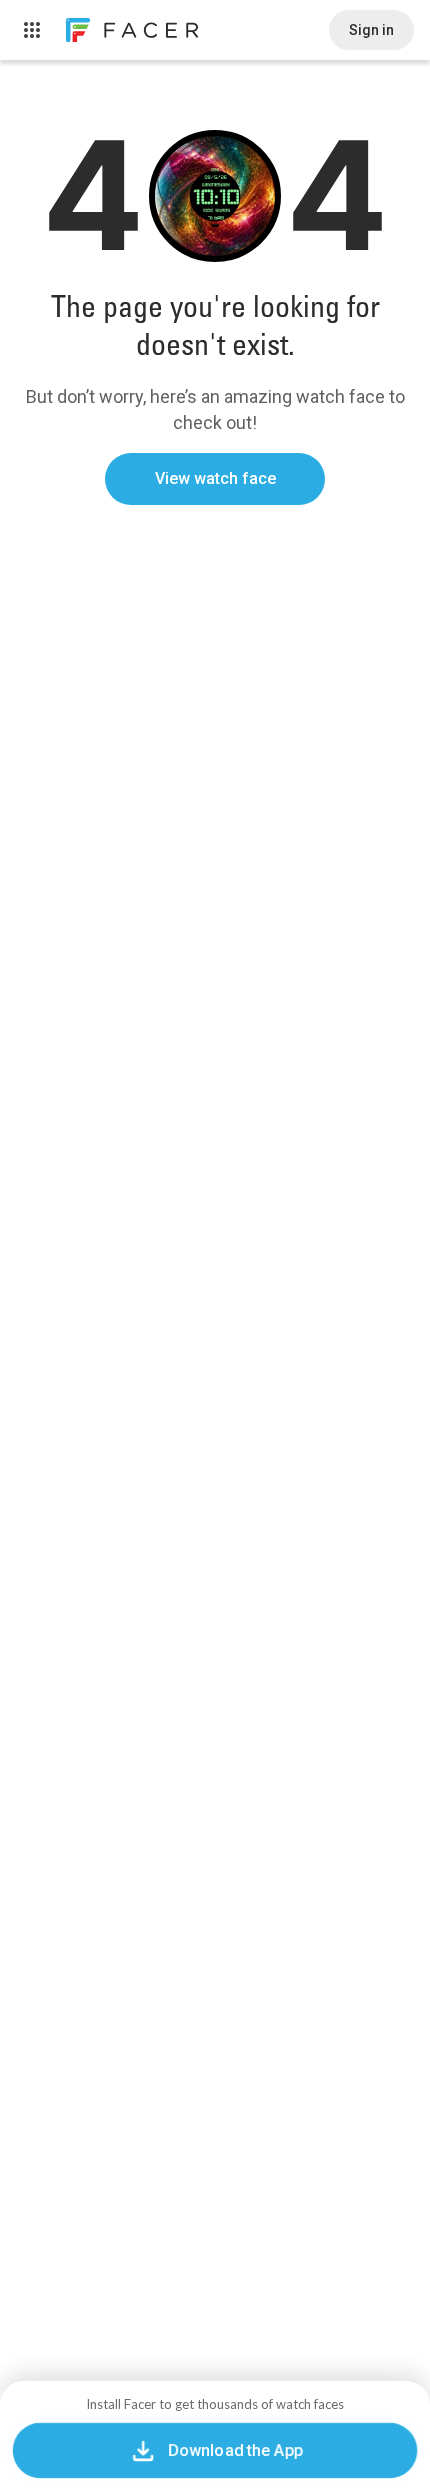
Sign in (371, 30)
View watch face (215, 478)
